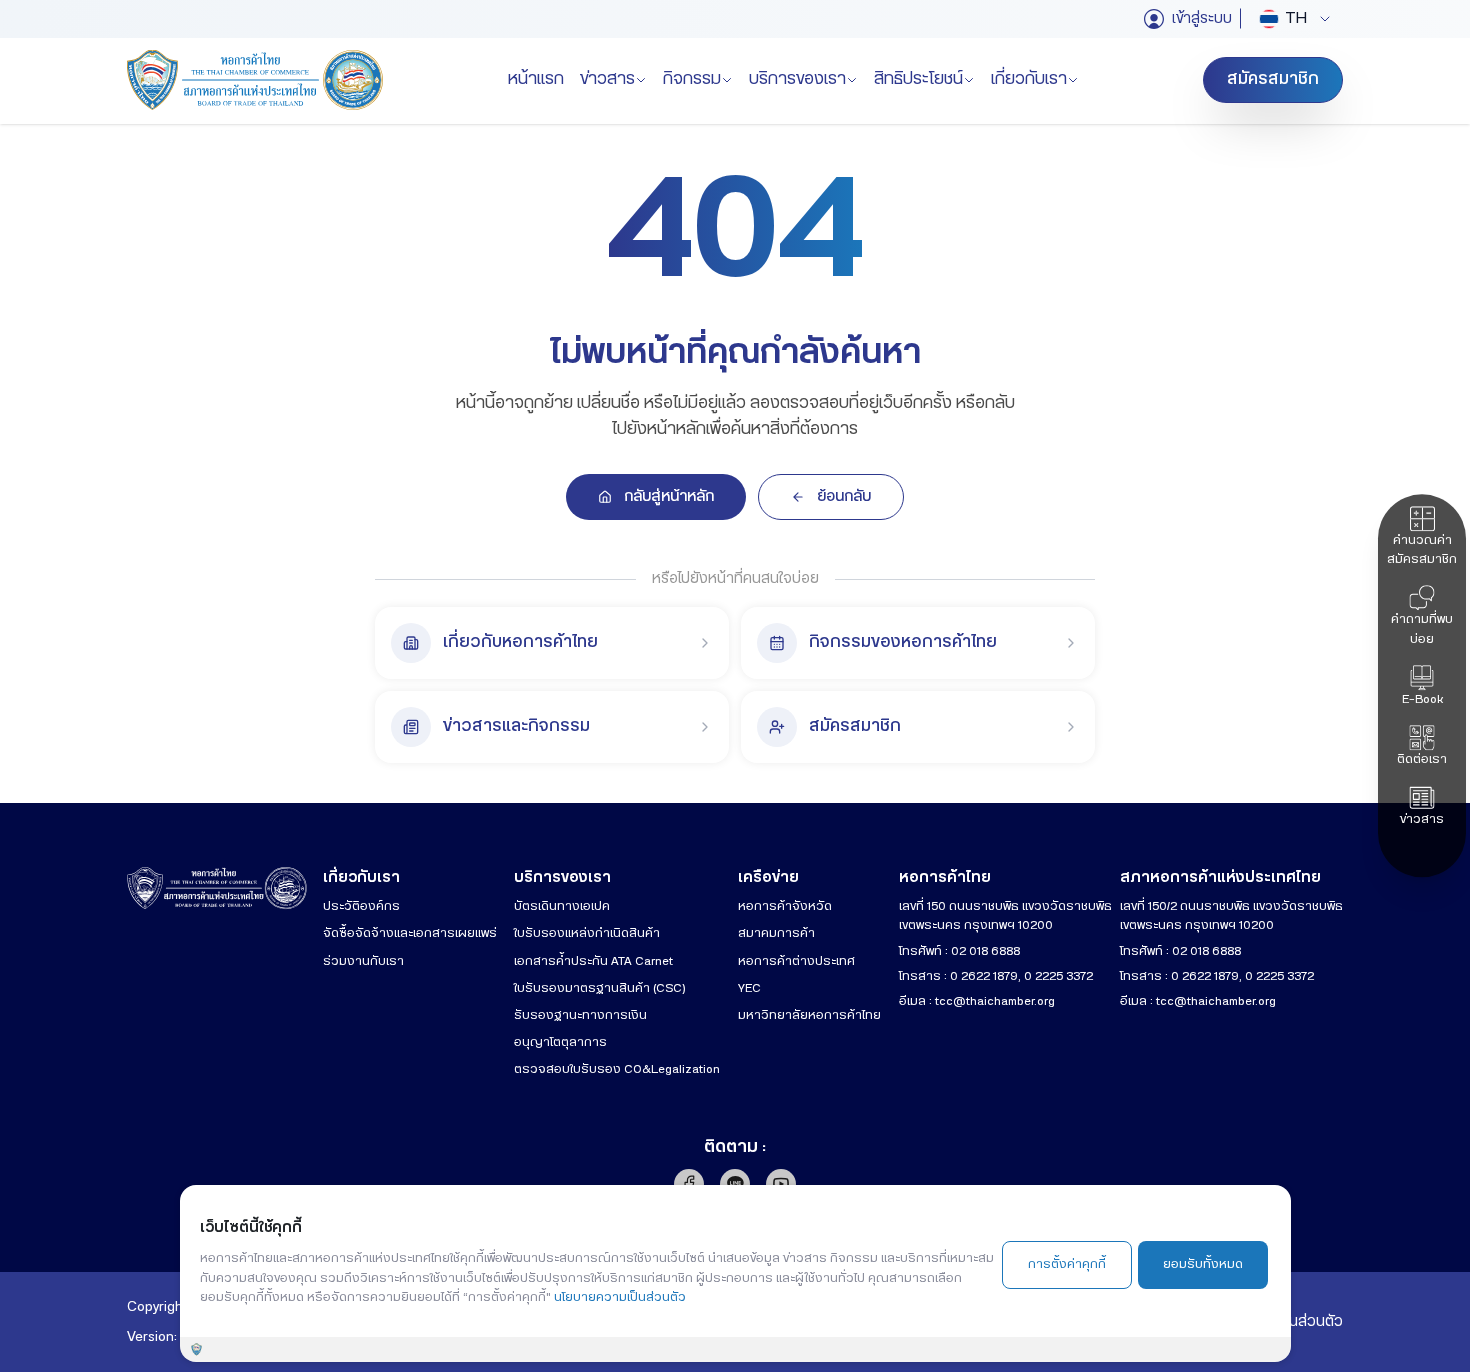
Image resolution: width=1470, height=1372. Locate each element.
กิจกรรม (692, 79)
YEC (749, 988)
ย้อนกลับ (844, 497)
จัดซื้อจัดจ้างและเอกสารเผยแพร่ (410, 933)
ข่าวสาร (607, 79)
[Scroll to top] (1410, 1320)
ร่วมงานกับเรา (363, 961)
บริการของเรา (797, 79)
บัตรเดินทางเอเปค (562, 906)
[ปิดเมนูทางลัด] (1422, 856)
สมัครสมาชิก (1273, 79)
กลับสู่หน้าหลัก (669, 497)
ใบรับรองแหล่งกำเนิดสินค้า (587, 933)
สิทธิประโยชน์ (918, 79)
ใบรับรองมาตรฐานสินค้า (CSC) (600, 988)
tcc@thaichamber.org (995, 1001)
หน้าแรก (536, 79)
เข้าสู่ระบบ (1202, 19)
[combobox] (1296, 19)
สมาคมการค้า (776, 933)
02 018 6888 (985, 951)
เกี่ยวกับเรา (1029, 79)
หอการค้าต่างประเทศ (796, 961)
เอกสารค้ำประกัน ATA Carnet (593, 961)
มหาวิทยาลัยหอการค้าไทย (809, 1015)
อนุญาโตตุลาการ (560, 1042)
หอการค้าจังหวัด (785, 906)
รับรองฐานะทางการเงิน (580, 1015)
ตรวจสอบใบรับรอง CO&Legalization (617, 1069)
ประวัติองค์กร (361, 906)
